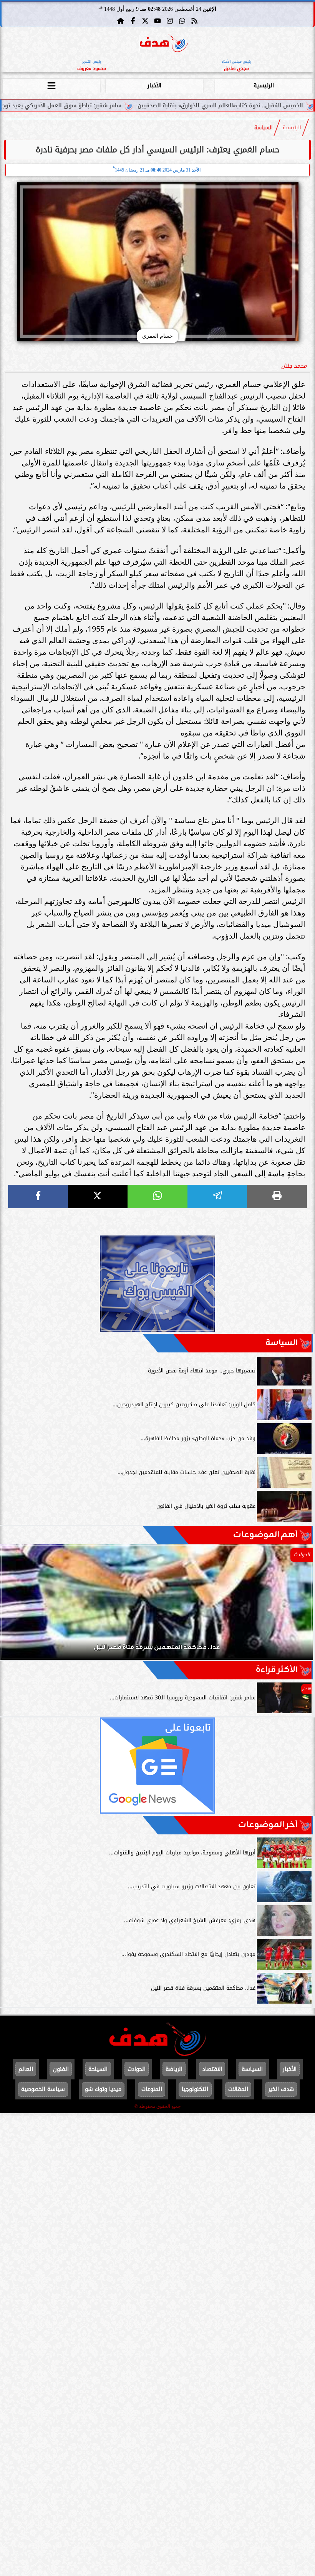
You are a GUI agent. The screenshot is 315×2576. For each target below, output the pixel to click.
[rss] (194, 21)
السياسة (264, 128)
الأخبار (154, 86)
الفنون (61, 2069)
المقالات (238, 2089)
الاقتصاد (212, 2069)
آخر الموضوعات (268, 1825)
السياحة (98, 2069)
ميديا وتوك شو (103, 2089)
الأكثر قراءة (277, 1670)
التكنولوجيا (195, 2089)
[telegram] (217, 1196)
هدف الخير (281, 2089)
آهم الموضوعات (265, 1535)
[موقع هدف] (164, 44)
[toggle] (51, 85)
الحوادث (137, 2069)
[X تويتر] (145, 21)
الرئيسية (264, 86)
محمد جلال (294, 366)
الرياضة (174, 2069)
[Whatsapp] (182, 21)
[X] (98, 1196)
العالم (26, 2069)
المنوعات (152, 2089)
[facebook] (38, 1196)
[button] (17, 1606)
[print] (277, 1196)
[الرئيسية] (121, 21)
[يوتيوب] (157, 21)
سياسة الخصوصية (43, 2089)
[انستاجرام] (170, 21)
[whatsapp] (157, 1196)
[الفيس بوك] (133, 21)
